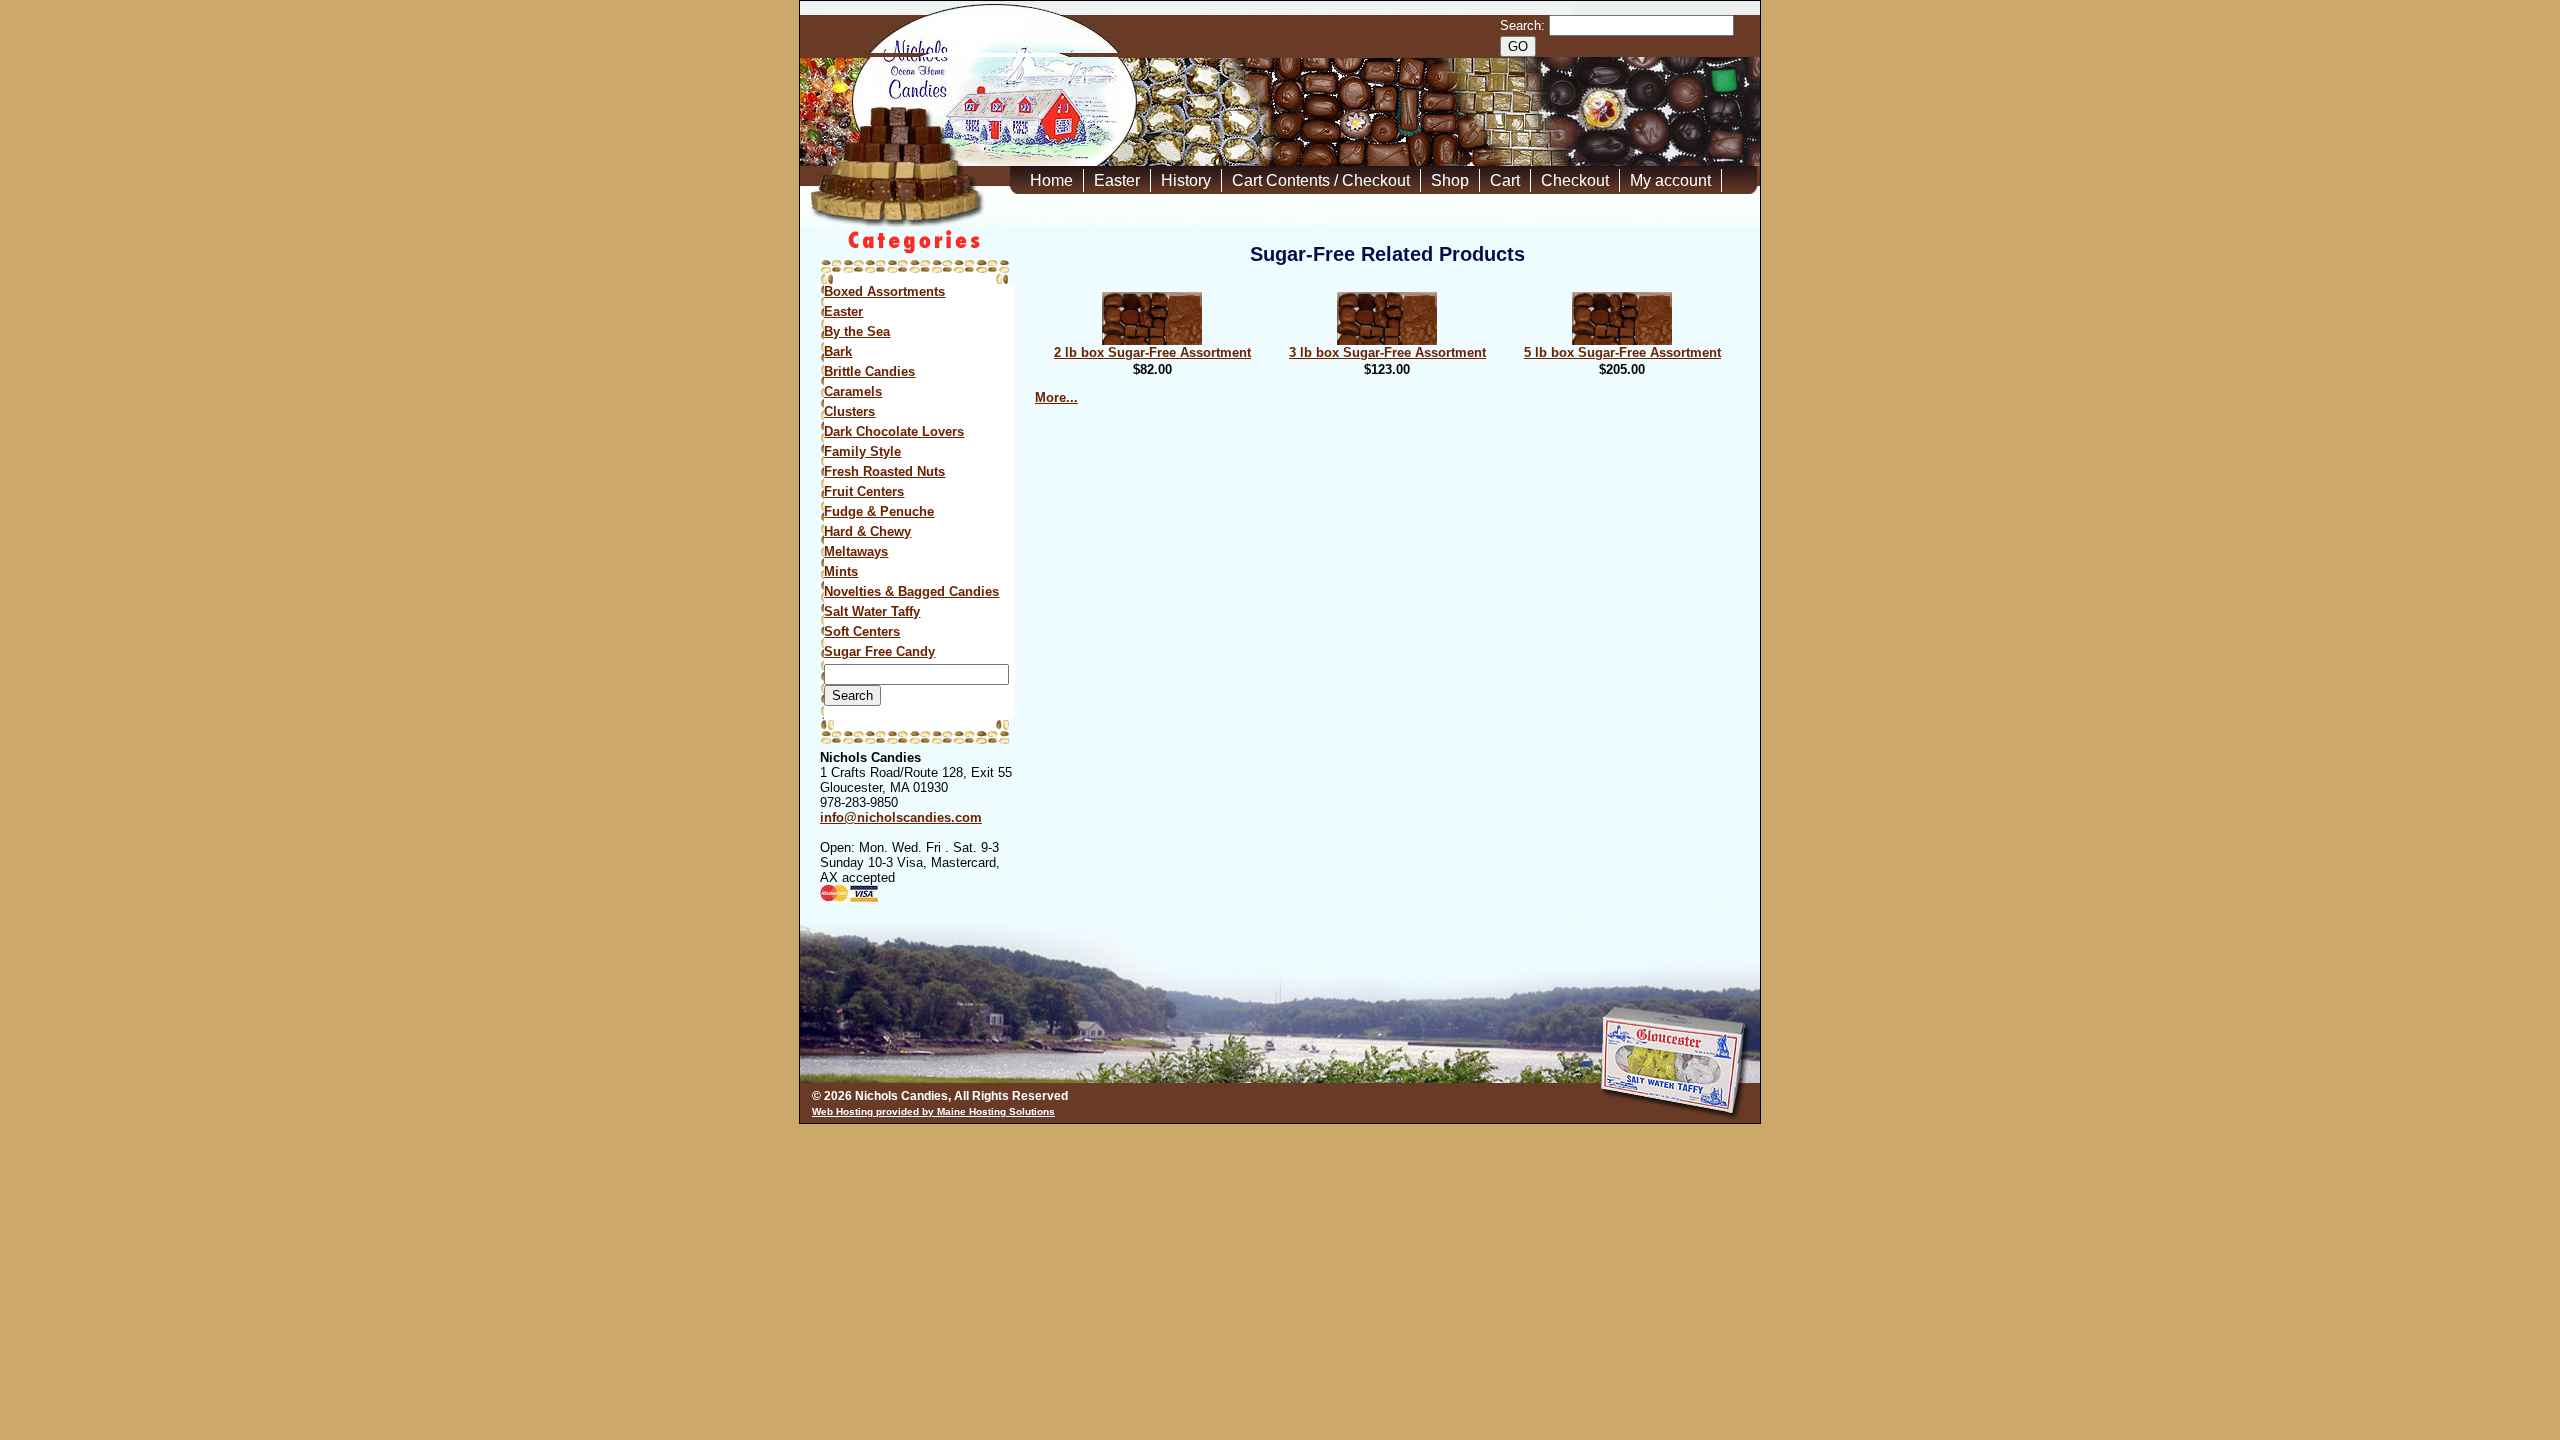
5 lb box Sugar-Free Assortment (1622, 352)
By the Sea (857, 331)
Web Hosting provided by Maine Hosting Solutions (933, 1111)
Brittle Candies (869, 371)
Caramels (853, 391)
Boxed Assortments (884, 291)
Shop (1450, 180)
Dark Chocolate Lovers (894, 431)
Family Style (862, 451)
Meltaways (856, 551)
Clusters (849, 411)
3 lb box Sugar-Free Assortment (1387, 352)
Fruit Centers (864, 491)
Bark (838, 351)
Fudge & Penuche (879, 511)
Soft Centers (862, 631)
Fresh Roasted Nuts (884, 471)
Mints (841, 571)
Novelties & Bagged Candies (911, 591)
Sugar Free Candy (879, 651)
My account (1670, 180)
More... (1056, 397)
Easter (1117, 180)
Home (1051, 180)
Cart (1505, 180)
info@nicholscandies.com (901, 817)
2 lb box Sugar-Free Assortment (1152, 352)
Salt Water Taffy (872, 611)
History (1186, 180)
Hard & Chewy (867, 531)
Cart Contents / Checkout (1321, 180)
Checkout (1575, 180)
